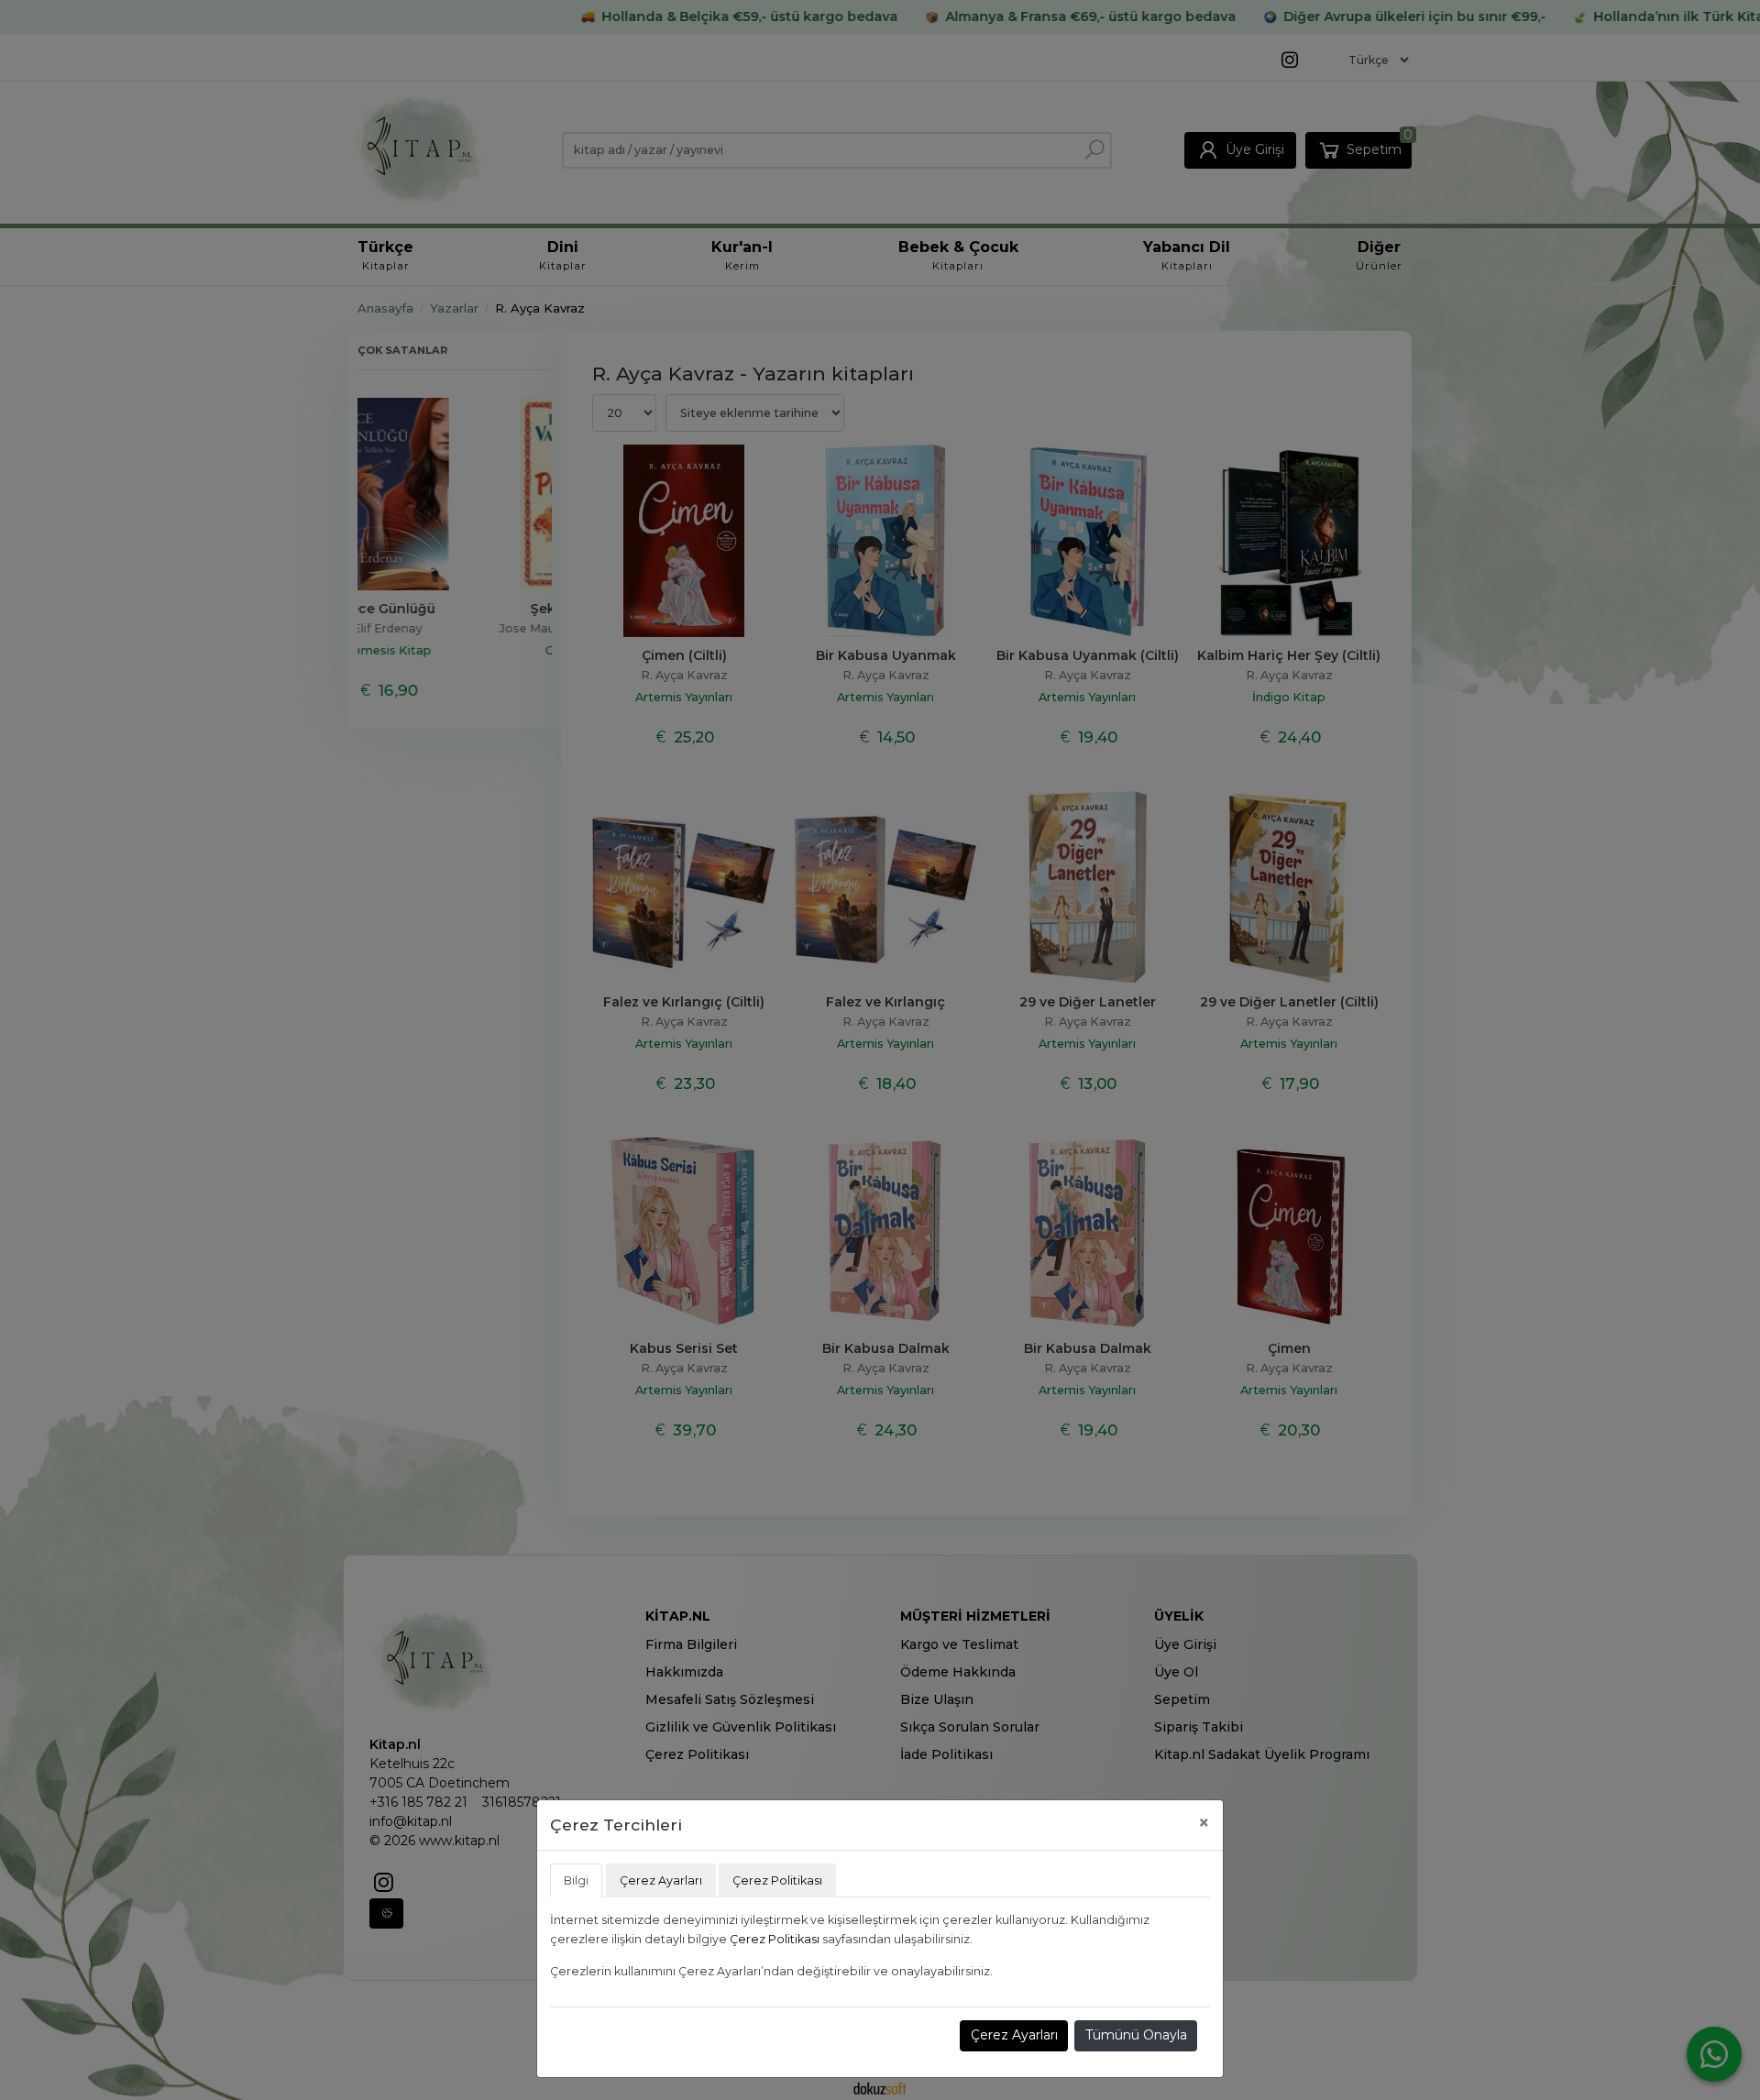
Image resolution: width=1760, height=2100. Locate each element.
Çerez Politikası (775, 1939)
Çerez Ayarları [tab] (661, 1880)
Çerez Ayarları (1014, 2035)
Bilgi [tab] (576, 1880)
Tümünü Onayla (1136, 2035)
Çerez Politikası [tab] (777, 1880)
